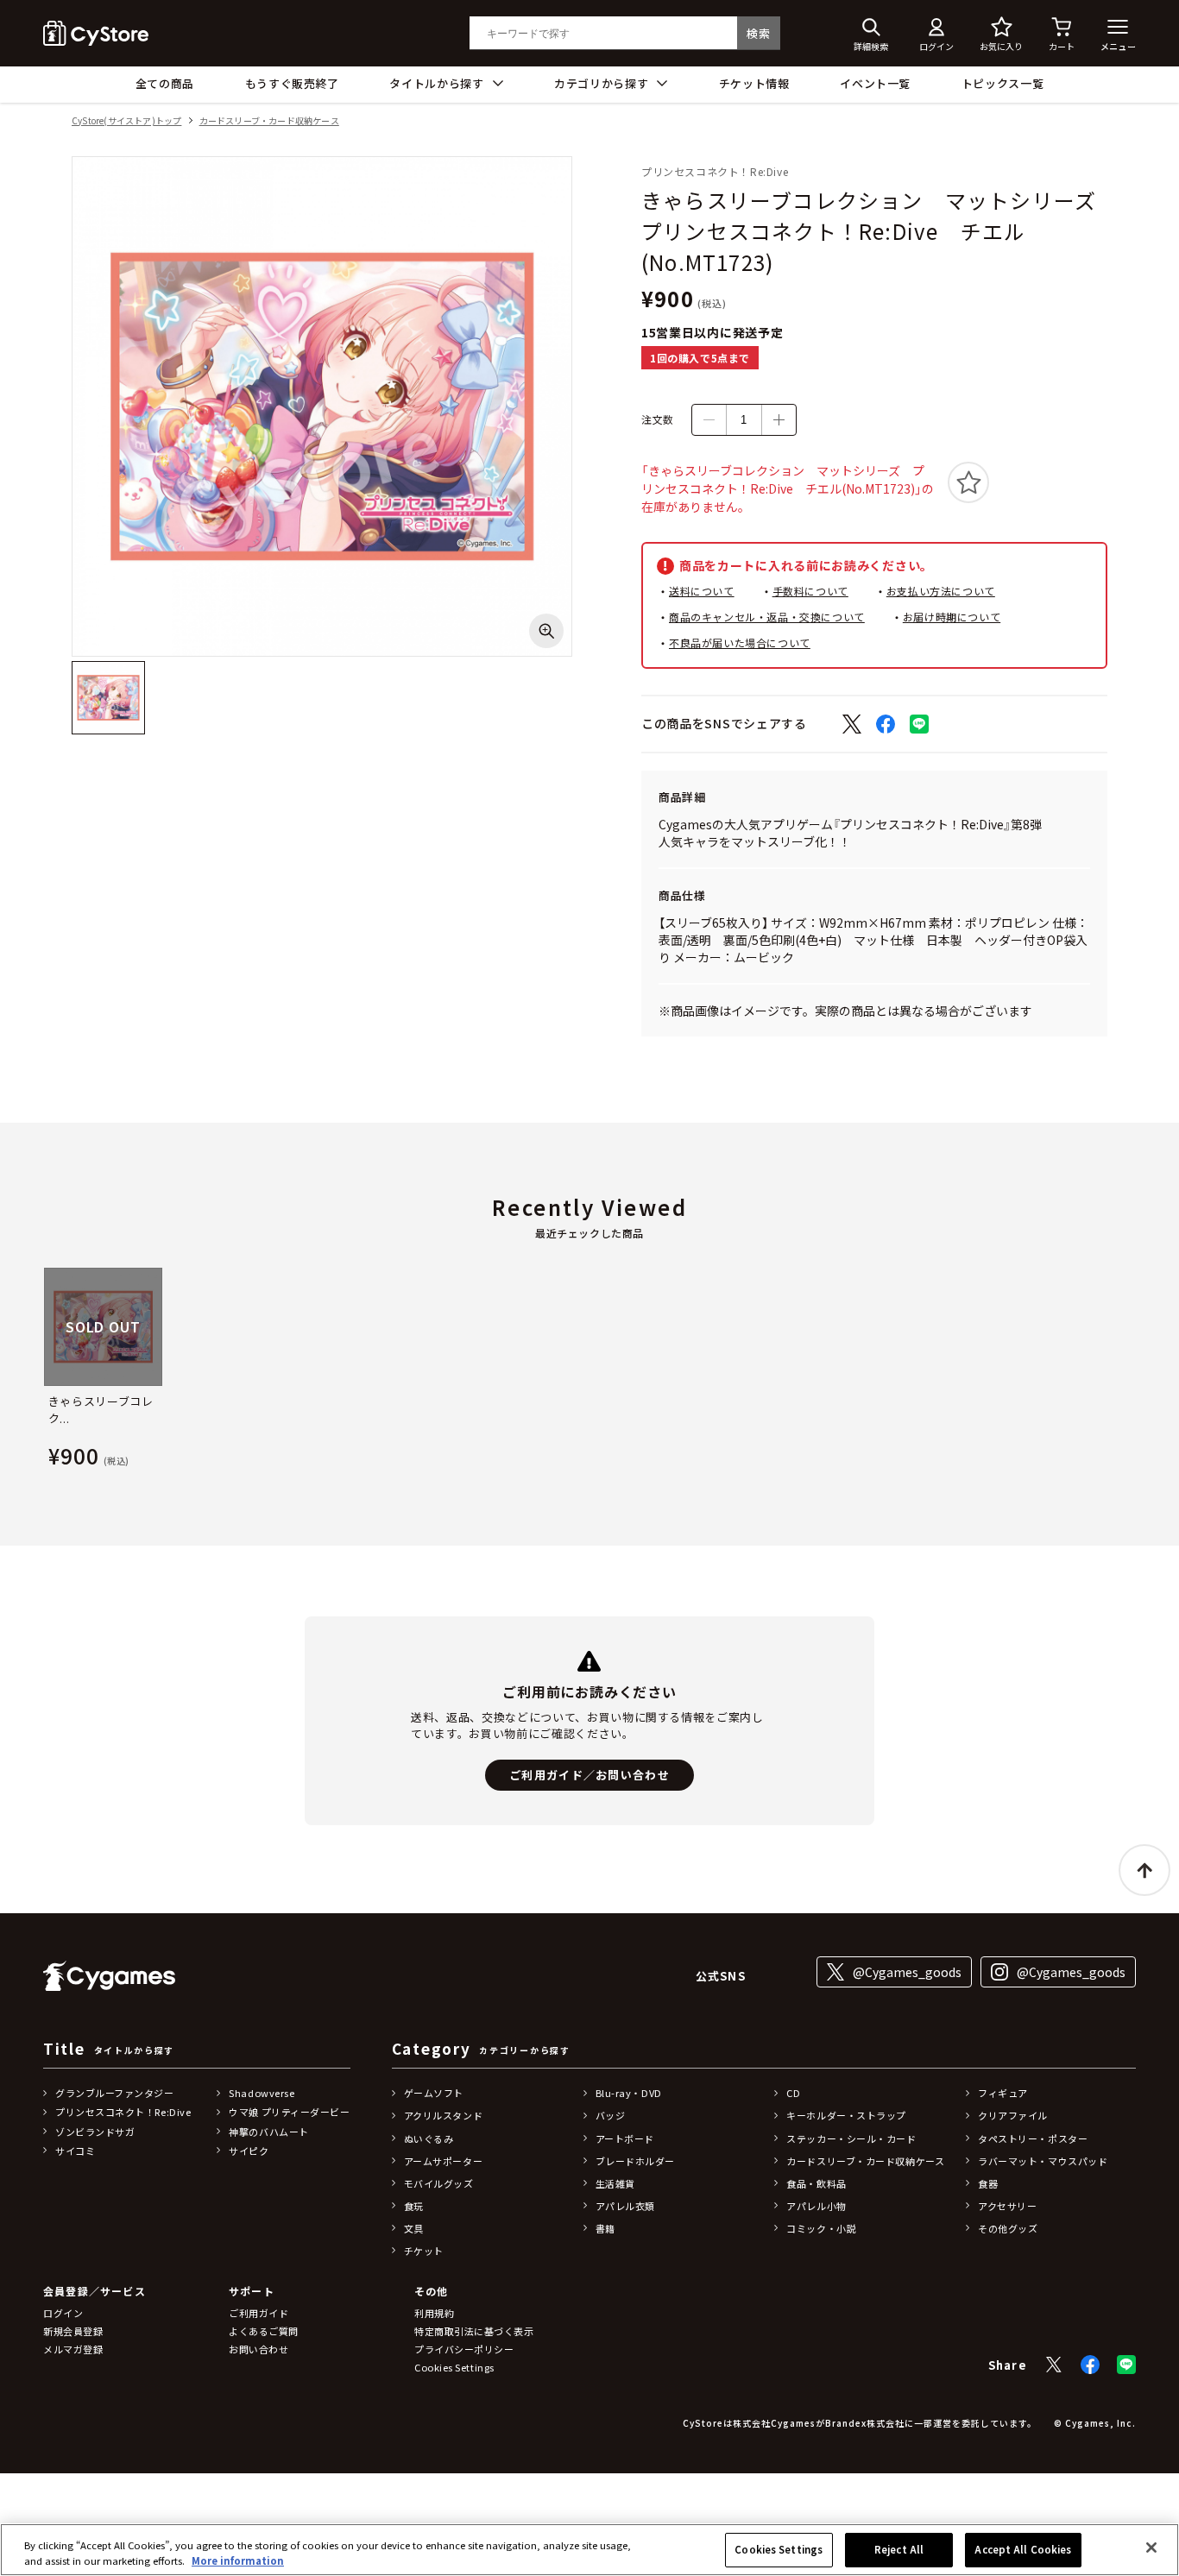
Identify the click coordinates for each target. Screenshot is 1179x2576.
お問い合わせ (258, 2349)
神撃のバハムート (268, 2132)
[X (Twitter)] (1054, 2365)
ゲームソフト (434, 2093)
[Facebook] (1090, 2365)
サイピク (249, 2151)
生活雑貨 (615, 2183)
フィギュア (1003, 2093)
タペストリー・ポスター (1033, 2138)
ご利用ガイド (258, 2313)
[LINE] (1126, 2365)
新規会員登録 (73, 2331)
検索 (758, 33)
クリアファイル (1013, 2115)
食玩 (414, 2206)
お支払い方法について (941, 591)
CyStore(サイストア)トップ (126, 121)
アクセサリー (1007, 2206)
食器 (988, 2183)
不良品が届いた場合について (740, 642)
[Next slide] (1137, 1371)
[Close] (1151, 2548)
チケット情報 (754, 83)
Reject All (899, 2549)
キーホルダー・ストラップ (846, 2115)
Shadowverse (262, 2093)
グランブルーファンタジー (115, 2093)
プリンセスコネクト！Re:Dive (123, 2112)
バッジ (611, 2115)
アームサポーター (443, 2161)
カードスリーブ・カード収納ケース (269, 121)
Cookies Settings (779, 2549)
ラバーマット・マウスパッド (1043, 2161)
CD (793, 2093)
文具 (414, 2228)
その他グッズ (1008, 2228)
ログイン (63, 2313)
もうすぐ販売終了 (292, 83)
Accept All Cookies (1023, 2549)
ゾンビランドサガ (95, 2132)
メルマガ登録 (73, 2349)
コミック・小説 (821, 2228)
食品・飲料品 (816, 2183)
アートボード (625, 2138)
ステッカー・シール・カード (851, 2138)
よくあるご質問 (264, 2331)
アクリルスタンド (443, 2115)
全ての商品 (165, 83)
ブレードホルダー (635, 2161)
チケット (424, 2251)
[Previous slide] (42, 1371)
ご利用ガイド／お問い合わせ (589, 1775)
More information (238, 2560)
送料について (702, 591)
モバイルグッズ (439, 2183)
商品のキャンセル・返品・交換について (767, 617)
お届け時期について (952, 617)
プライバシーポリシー (464, 2349)
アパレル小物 (816, 2206)
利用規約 (434, 2313)
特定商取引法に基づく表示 (474, 2331)
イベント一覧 (875, 83)
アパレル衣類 (625, 2206)
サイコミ (75, 2151)
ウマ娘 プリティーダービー (289, 2112)
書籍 (605, 2228)
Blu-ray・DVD (629, 2093)
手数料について (810, 591)
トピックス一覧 (1003, 83)
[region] (589, 2550)
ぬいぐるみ (429, 2138)
